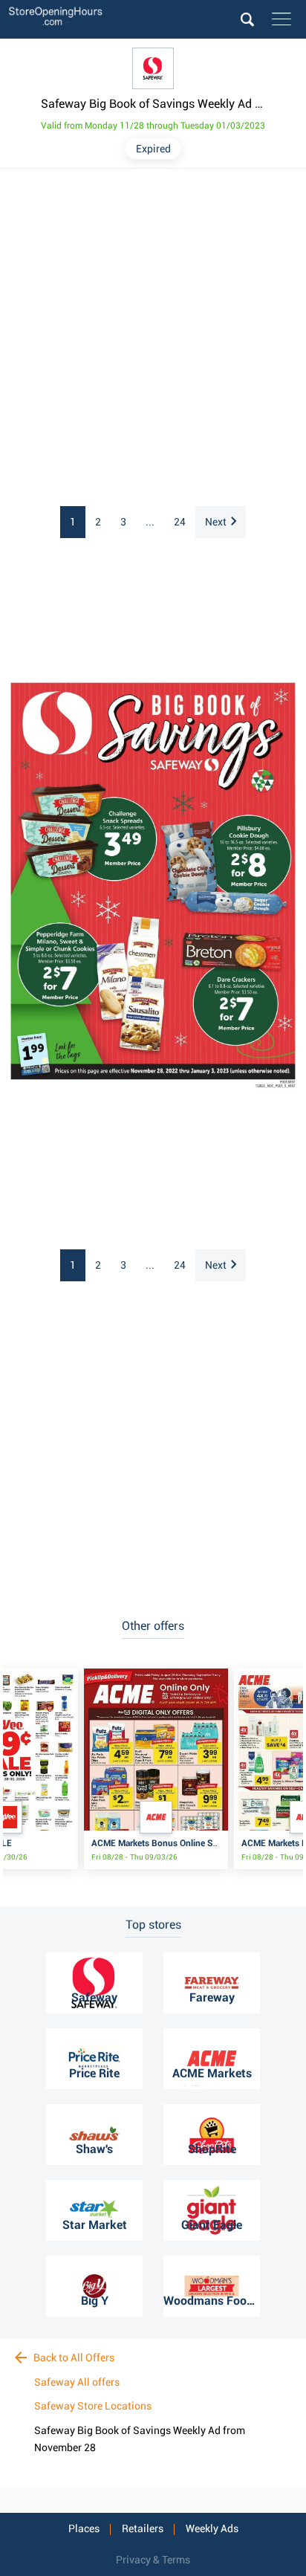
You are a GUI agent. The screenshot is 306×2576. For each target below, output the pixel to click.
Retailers (143, 2528)
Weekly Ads (212, 2528)
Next (216, 522)
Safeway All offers (77, 2382)
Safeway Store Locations (93, 2406)
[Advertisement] (153, 338)
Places (84, 2528)
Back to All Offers (73, 2357)
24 (180, 522)
